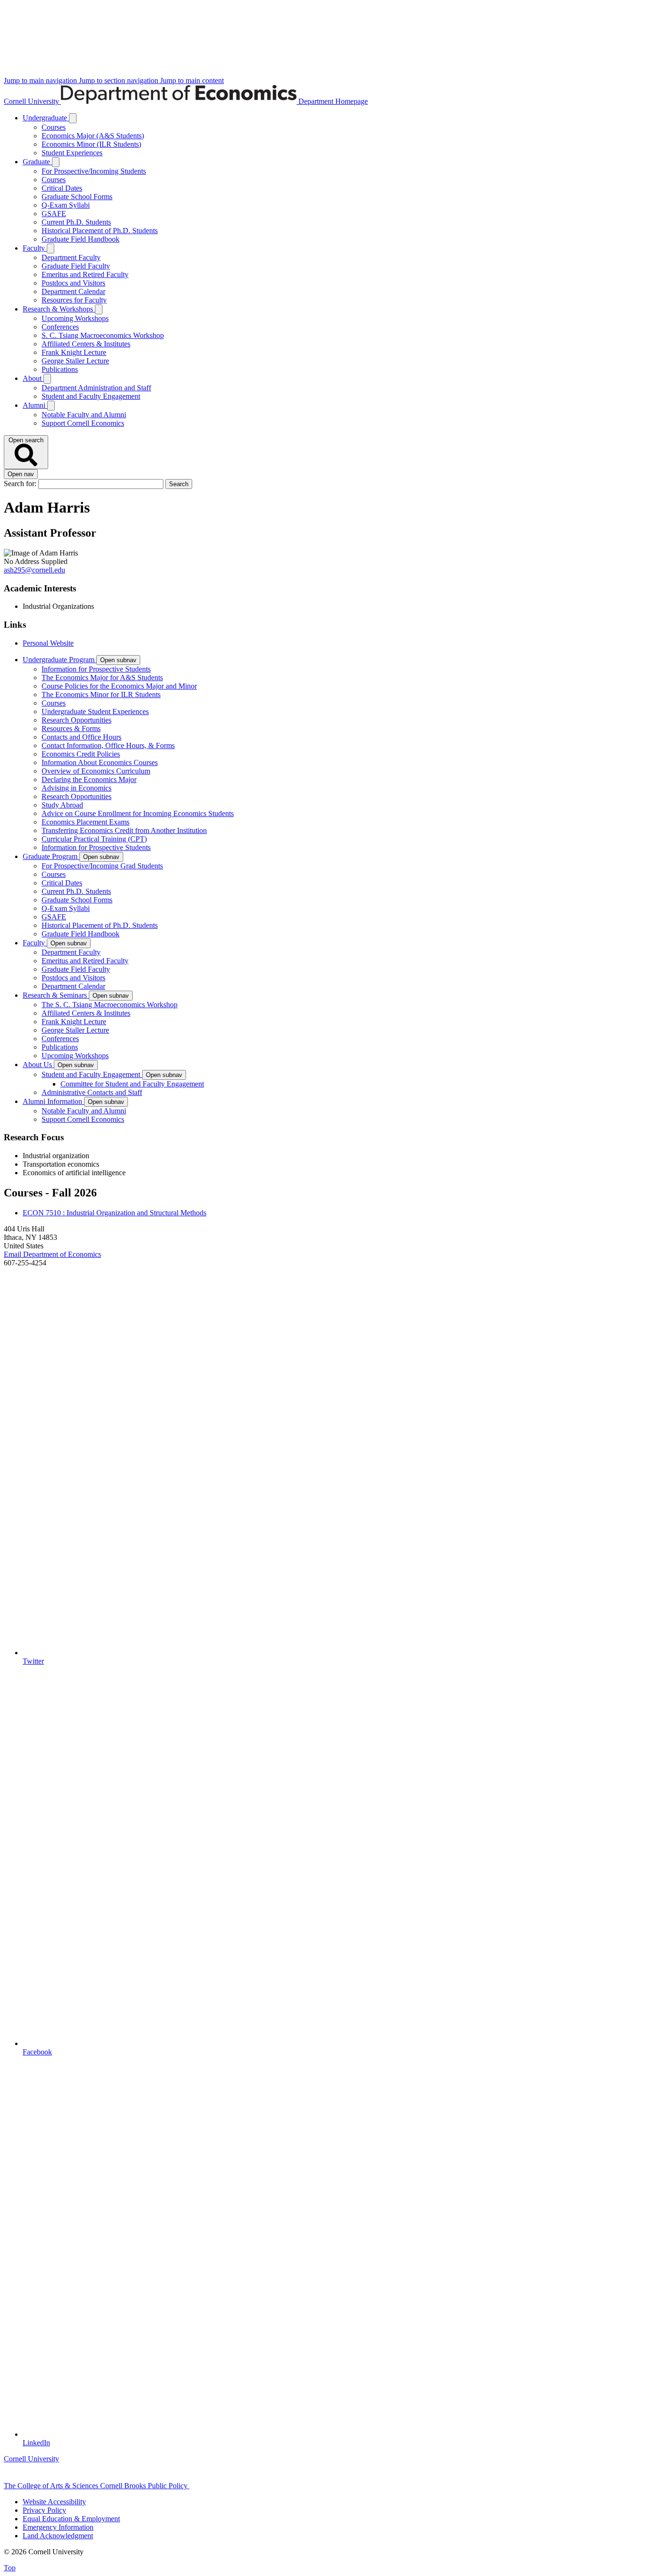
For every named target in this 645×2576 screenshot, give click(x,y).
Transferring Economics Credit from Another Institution (124, 830)
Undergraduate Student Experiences (95, 711)
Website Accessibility (54, 2502)
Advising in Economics (76, 788)
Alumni (35, 405)
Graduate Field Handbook (81, 239)
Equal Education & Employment (71, 2519)
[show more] (73, 118)
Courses (54, 127)
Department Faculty (71, 257)
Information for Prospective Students (96, 669)
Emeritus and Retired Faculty (85, 274)
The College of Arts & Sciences (52, 2486)
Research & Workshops (59, 309)
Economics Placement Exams (85, 822)
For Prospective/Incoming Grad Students (102, 866)
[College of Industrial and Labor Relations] (234, 2486)
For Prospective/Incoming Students (94, 171)
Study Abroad (62, 805)
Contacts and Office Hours (81, 737)
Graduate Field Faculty (76, 266)
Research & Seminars (56, 995)
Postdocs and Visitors (73, 283)
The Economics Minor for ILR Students (101, 695)
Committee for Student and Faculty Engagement (132, 1084)
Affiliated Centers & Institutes (86, 344)
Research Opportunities (76, 720)
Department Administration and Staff (96, 388)
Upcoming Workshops (75, 318)
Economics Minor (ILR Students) (91, 144)
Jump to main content (192, 80)
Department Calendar (73, 291)
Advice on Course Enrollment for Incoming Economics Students (138, 813)
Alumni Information (53, 1101)
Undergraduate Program (59, 660)
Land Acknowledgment (58, 2536)
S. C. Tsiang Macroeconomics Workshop (103, 335)
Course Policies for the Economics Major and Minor (119, 686)
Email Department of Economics (52, 1254)
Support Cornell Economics (83, 423)
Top (10, 2568)
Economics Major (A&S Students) (93, 136)
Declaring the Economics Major (89, 779)
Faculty (35, 248)
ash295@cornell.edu (34, 570)
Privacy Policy (44, 2510)
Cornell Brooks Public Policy (145, 2486)
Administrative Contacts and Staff (92, 1092)
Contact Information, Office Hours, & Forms (108, 745)
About (33, 378)
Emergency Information (58, 2527)
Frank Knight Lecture (74, 352)
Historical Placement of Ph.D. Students (100, 231)
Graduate (37, 162)
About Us (38, 1065)
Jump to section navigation (119, 80)
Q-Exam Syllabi (66, 205)
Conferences (60, 327)
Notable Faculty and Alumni (84, 415)
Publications (60, 369)
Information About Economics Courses (100, 762)
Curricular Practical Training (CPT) (94, 839)
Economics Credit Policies (81, 754)
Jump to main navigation (41, 80)
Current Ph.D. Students (76, 222)
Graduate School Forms (77, 197)
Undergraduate (46, 118)
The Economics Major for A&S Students (102, 678)
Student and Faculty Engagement (91, 396)
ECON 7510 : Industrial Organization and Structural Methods (115, 1213)
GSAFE (54, 214)
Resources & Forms (71, 728)
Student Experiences (72, 153)
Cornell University (32, 101)
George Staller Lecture (75, 361)
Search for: (21, 484)
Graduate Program (51, 856)
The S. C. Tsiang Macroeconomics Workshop (110, 1005)
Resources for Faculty (74, 300)
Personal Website (48, 643)
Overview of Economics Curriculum (96, 771)
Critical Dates (62, 188)
